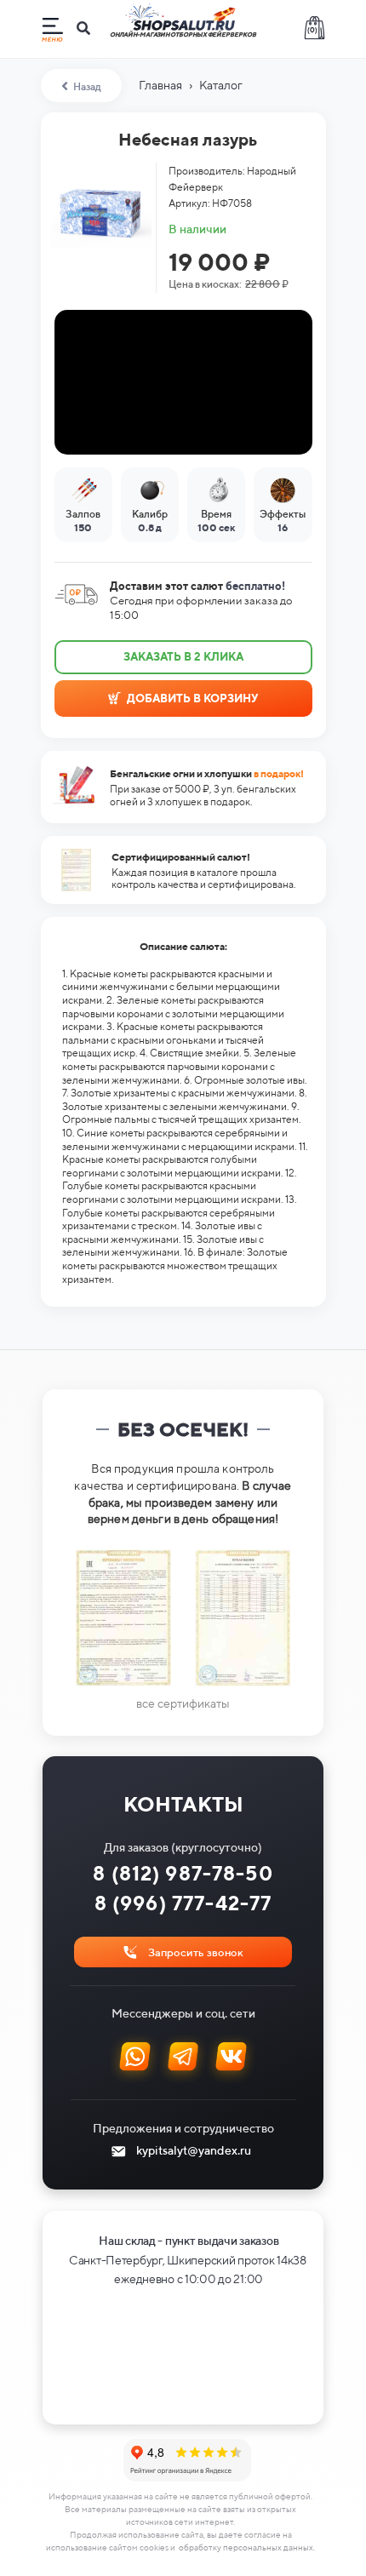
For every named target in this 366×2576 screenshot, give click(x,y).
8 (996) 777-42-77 (183, 1903)
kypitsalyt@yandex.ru (194, 2150)
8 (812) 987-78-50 (183, 1873)
